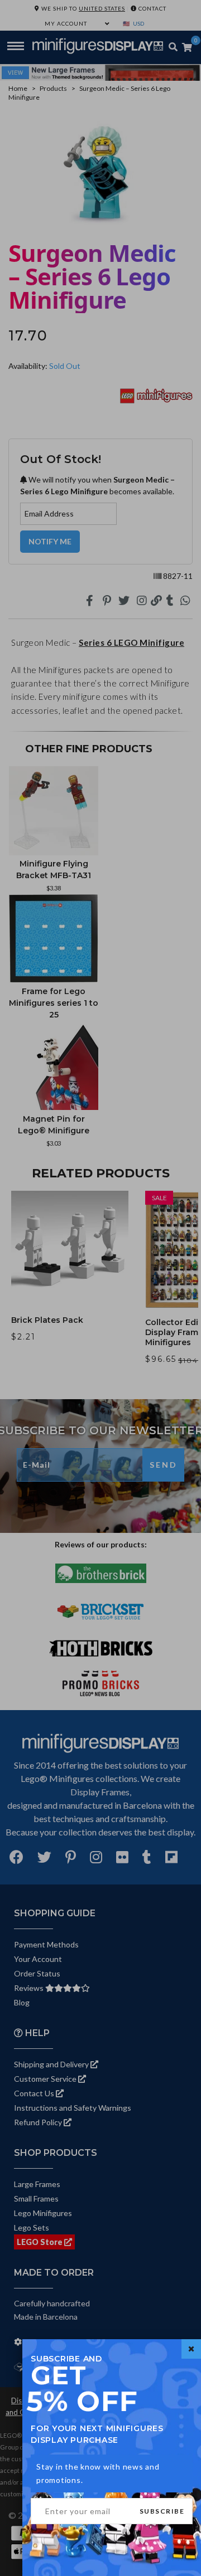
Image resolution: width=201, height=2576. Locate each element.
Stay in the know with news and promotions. (98, 2473)
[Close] (191, 2349)
